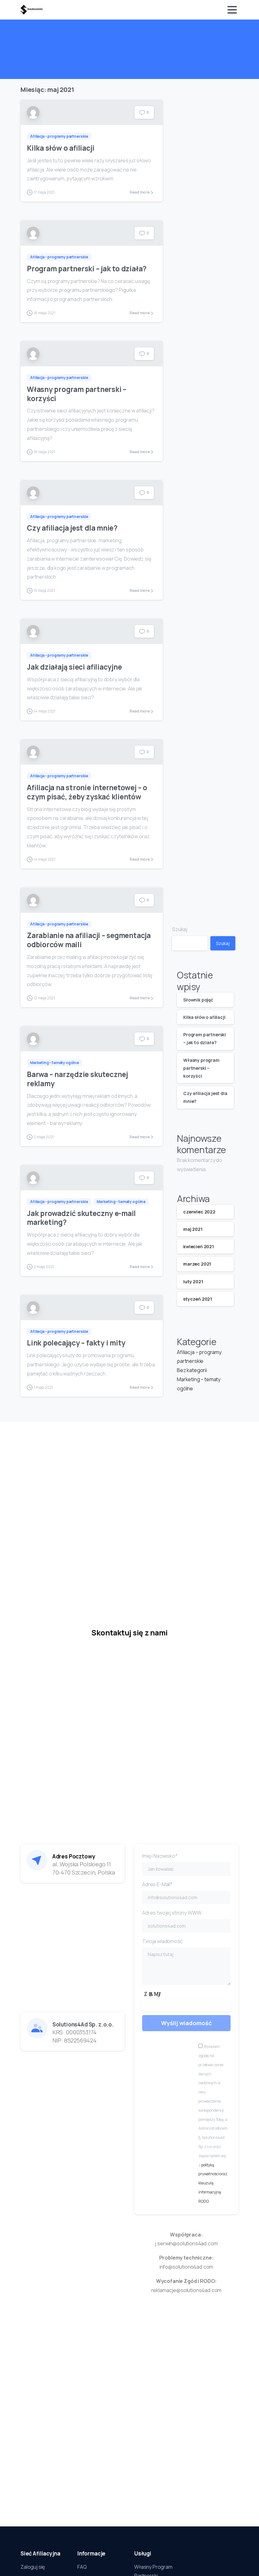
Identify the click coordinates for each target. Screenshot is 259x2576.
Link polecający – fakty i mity (76, 1343)
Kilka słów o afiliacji (60, 148)
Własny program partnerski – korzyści (77, 394)
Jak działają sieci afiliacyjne (74, 667)
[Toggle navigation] (232, 10)
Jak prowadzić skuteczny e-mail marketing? (81, 1218)
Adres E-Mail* (157, 1884)
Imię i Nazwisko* (160, 1856)
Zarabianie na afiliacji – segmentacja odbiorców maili (89, 940)
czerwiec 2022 (199, 1212)
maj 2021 (193, 1229)
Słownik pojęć (198, 1000)
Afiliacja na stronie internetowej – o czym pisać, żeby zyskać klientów (87, 792)
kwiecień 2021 (199, 1246)
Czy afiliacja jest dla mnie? (72, 528)
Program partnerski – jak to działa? (87, 269)
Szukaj (180, 929)
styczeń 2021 (198, 1299)
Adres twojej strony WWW (172, 1913)
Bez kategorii (192, 1370)
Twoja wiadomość (163, 1941)
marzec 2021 (197, 1264)
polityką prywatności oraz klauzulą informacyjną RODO (213, 2183)
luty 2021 (193, 1282)
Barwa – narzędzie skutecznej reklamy (77, 1079)
